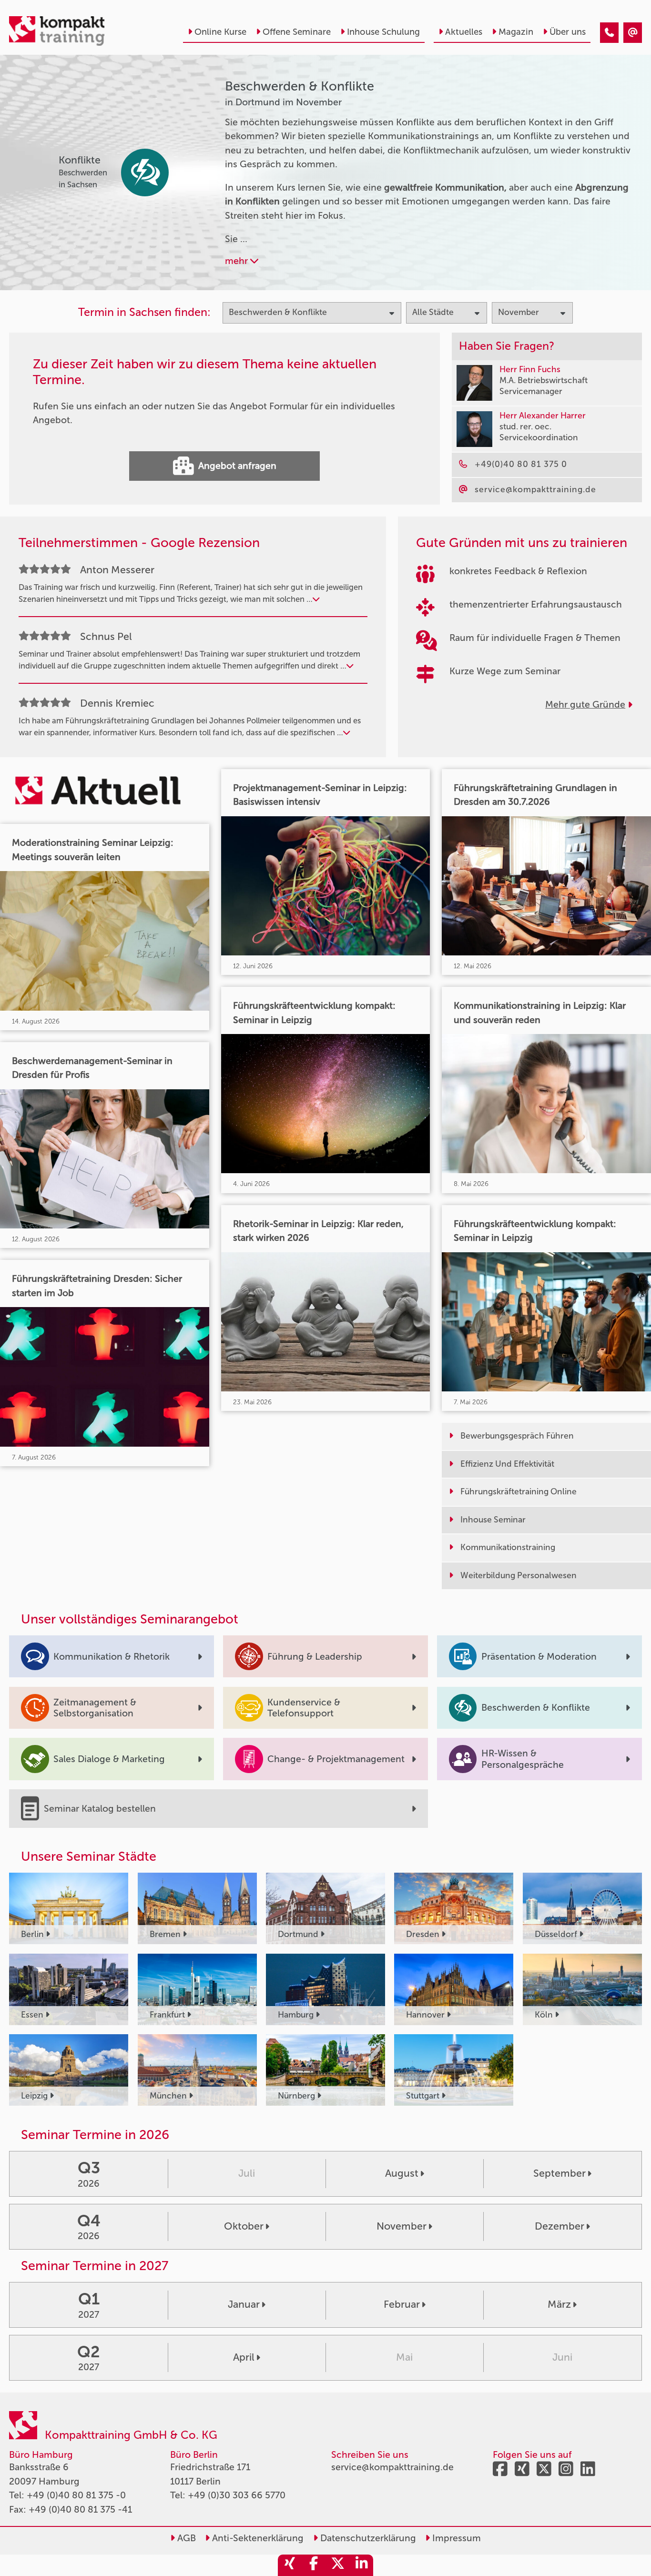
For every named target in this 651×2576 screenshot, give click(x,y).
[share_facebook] (314, 2565)
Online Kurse (220, 32)
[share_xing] (290, 2565)
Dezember (559, 2226)
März (559, 2304)
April (244, 2357)
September (559, 2173)
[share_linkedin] (361, 2565)
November (402, 2226)
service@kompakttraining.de (392, 2467)
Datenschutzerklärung (367, 2538)
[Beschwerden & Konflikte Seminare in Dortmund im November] (609, 33)
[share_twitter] (337, 2565)
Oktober (244, 2226)
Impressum (455, 2538)
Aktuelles (464, 32)
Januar (244, 2304)
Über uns (568, 32)
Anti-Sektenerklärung (257, 2538)
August (402, 2173)
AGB (185, 2538)
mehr (238, 261)
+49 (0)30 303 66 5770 (237, 2495)
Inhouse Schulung (383, 32)
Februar (402, 2304)
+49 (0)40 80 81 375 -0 (76, 2495)
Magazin (516, 32)
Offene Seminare (297, 32)
